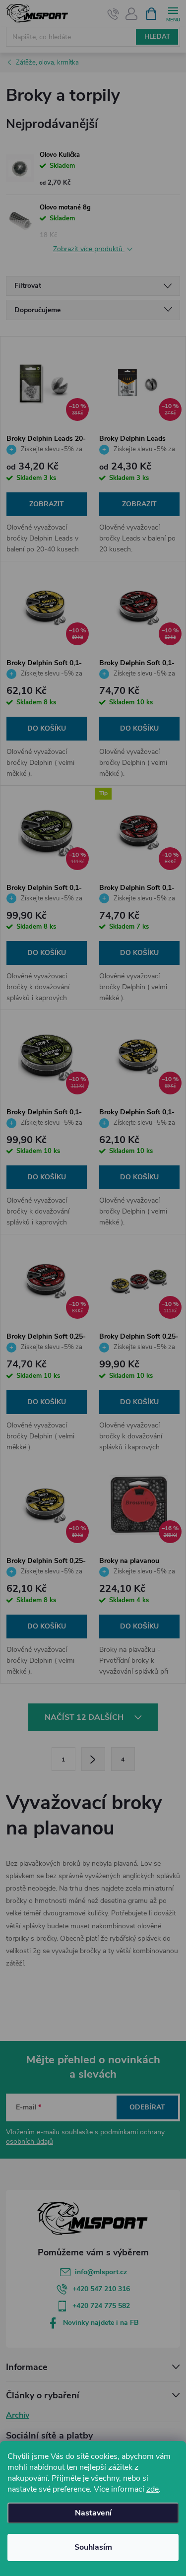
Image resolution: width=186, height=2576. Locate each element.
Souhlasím (93, 2547)
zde (153, 2489)
